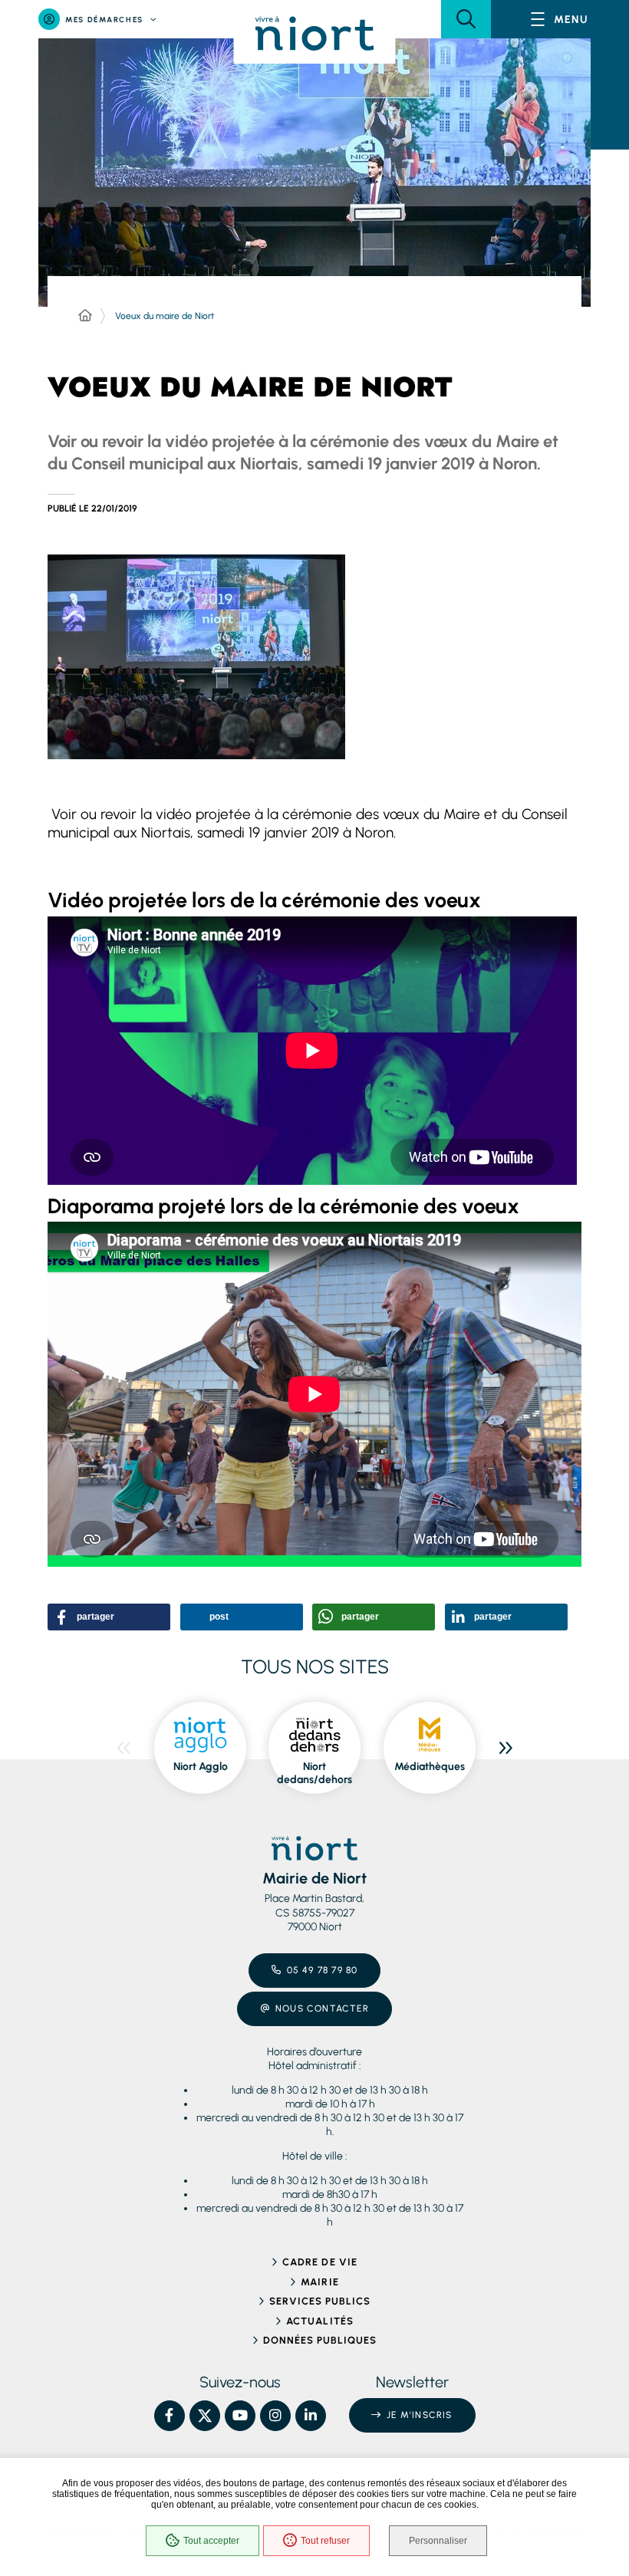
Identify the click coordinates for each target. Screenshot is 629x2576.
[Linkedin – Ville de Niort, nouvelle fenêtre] (311, 2416)
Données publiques (320, 2340)
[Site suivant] (506, 1748)
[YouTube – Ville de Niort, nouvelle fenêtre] (240, 2416)
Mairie (319, 2282)
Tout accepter (211, 2541)
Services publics (320, 2301)
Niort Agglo (201, 1767)
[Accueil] (85, 316)
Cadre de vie (319, 2262)
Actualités (319, 2321)
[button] (466, 19)
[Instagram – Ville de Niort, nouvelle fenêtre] (275, 2416)
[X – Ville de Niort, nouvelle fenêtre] (205, 2416)
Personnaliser (438, 2541)
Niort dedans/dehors (314, 1773)
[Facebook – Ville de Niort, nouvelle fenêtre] (170, 2416)
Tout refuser (325, 2541)
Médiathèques (430, 1767)
